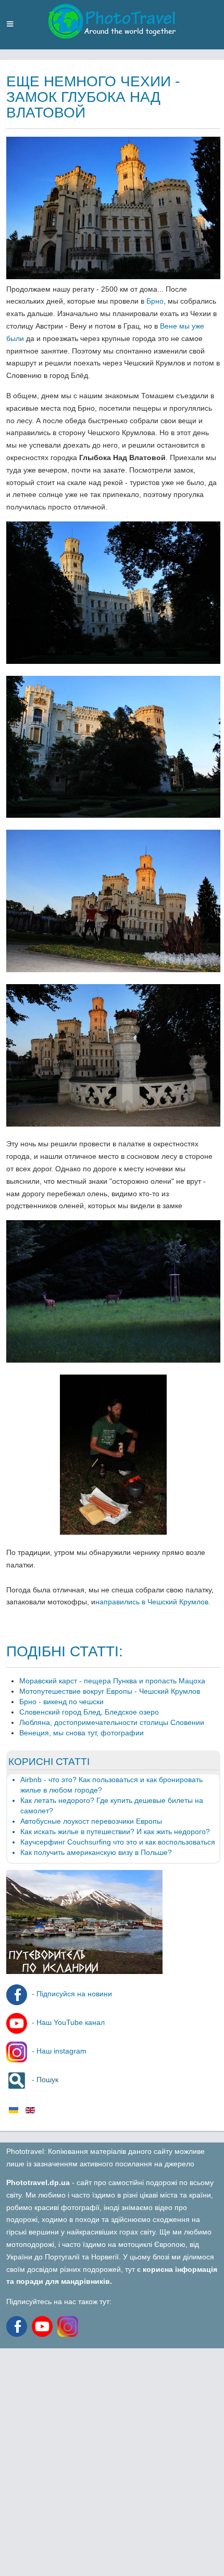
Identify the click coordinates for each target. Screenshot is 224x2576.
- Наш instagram (58, 2051)
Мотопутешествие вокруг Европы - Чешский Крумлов (110, 1691)
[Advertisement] (112, 2460)
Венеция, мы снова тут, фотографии (82, 1733)
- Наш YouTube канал (67, 2022)
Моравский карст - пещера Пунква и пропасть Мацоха (112, 1681)
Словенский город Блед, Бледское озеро (89, 1712)
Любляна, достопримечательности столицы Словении (112, 1722)
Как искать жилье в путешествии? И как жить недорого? (115, 1832)
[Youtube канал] (45, 2326)
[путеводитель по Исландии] (84, 1971)
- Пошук (44, 2080)
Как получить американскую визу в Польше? (96, 1852)
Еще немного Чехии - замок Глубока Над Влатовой (93, 97)
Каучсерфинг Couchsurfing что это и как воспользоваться (118, 1842)
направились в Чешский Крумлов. (153, 1602)
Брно (155, 301)
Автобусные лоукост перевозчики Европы (91, 1821)
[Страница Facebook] (18, 2326)
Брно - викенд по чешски (61, 1702)
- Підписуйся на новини (71, 1994)
